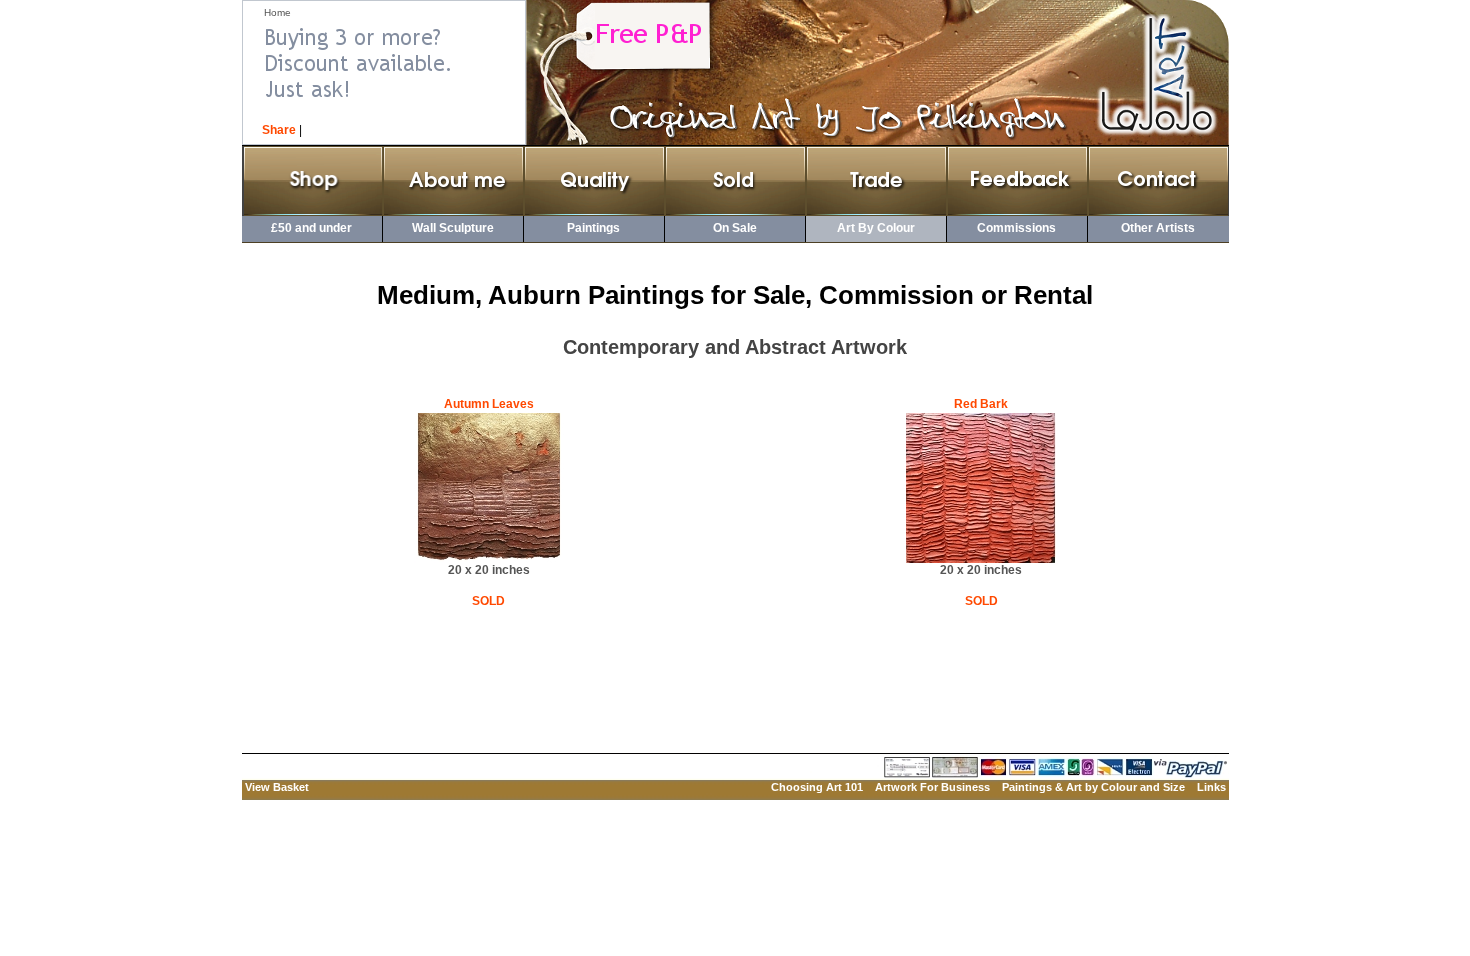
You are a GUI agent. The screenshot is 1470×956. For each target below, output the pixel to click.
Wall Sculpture (453, 228)
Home (277, 12)
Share (279, 130)
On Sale (735, 228)
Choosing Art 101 (817, 787)
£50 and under (311, 228)
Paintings (593, 228)
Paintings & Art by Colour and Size (1093, 787)
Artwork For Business (932, 787)
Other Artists (1158, 228)
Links (1211, 787)
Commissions (1016, 228)
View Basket (277, 787)
